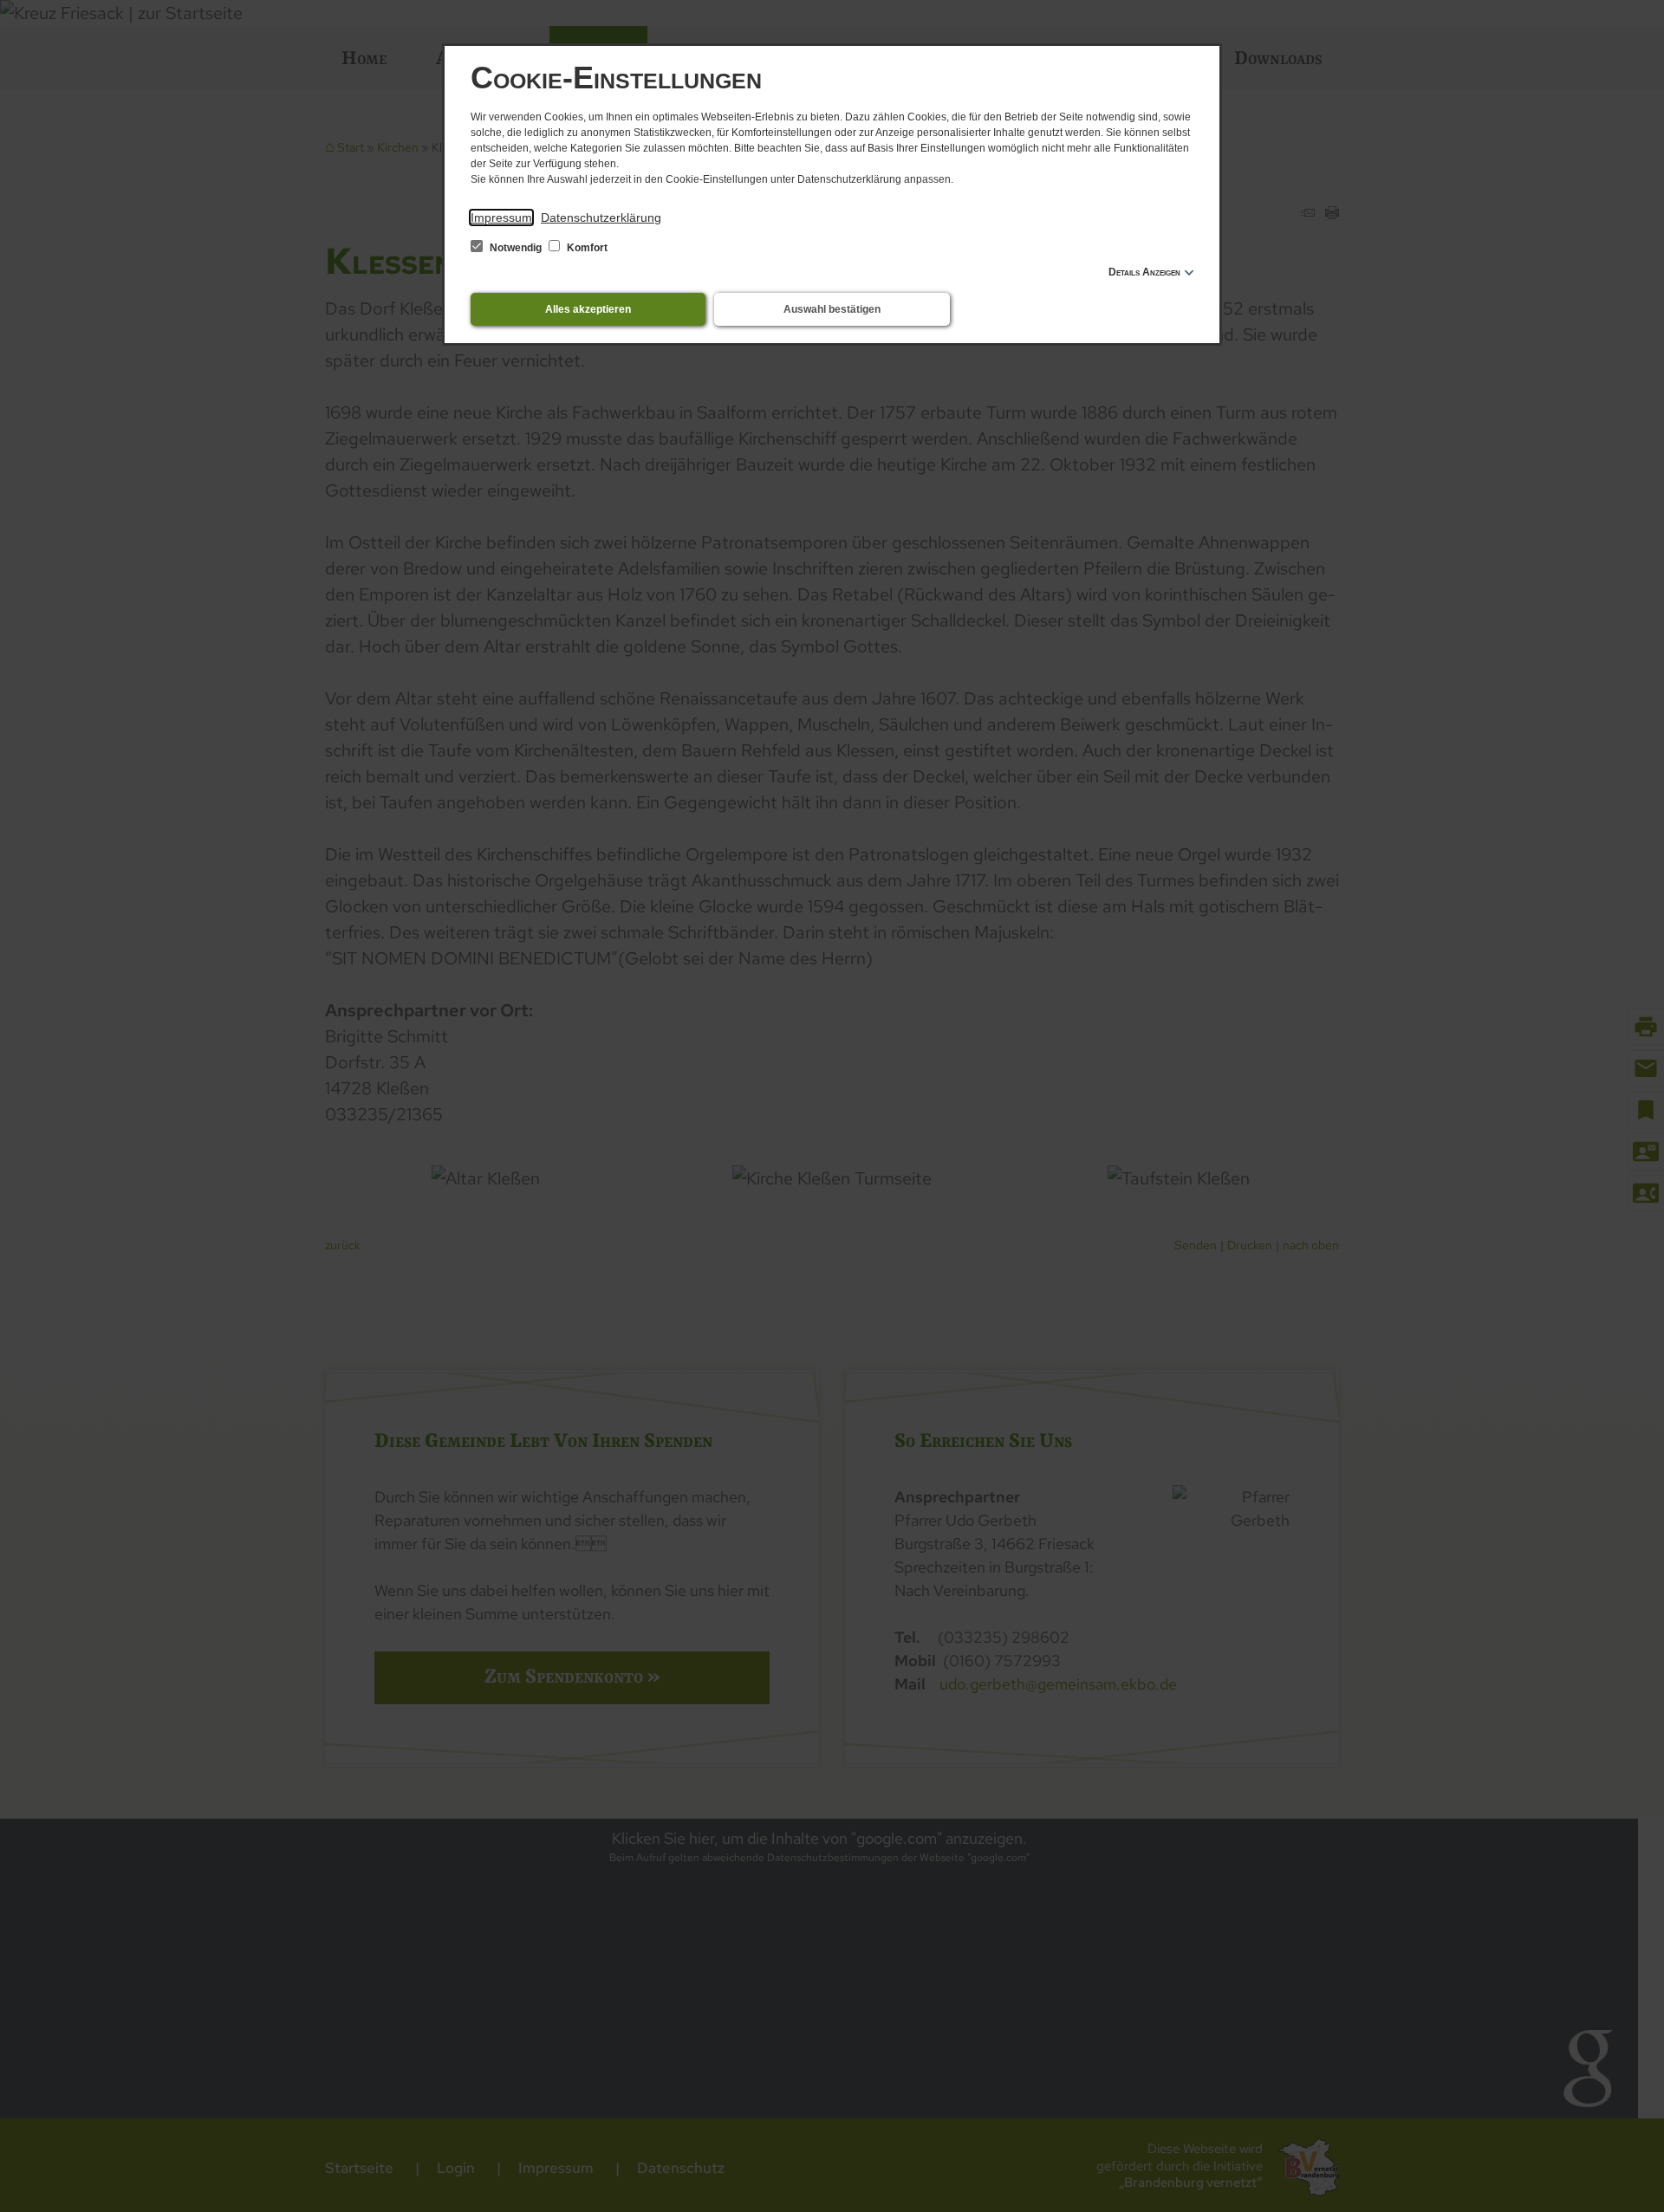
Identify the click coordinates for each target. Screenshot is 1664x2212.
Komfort (586, 248)
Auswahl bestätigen (832, 309)
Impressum (501, 217)
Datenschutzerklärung (601, 217)
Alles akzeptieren (588, 309)
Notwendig (516, 248)
